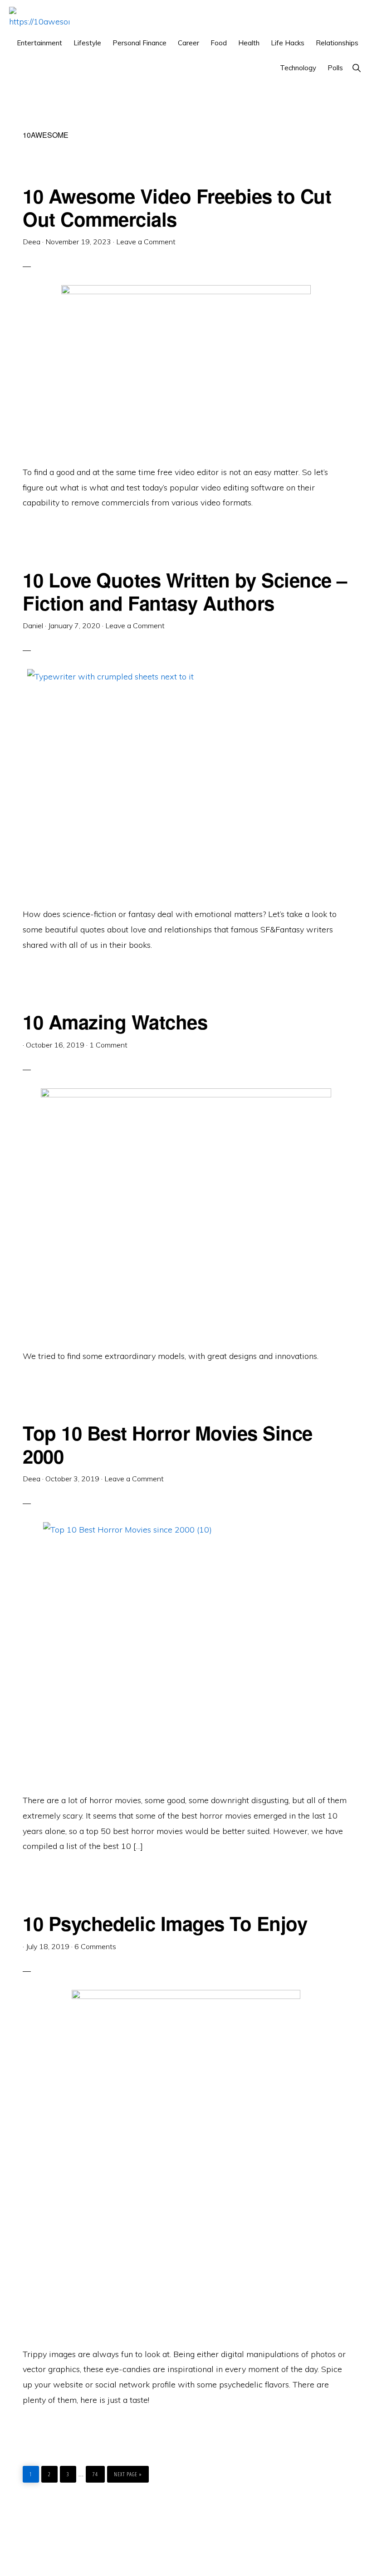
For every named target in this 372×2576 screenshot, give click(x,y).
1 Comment (108, 1045)
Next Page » (128, 2472)
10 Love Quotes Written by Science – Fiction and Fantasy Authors (185, 591)
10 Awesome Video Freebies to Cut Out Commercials (177, 207)
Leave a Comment (146, 242)
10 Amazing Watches (115, 1022)
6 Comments (95, 1946)
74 (98, 2472)
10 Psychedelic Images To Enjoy (165, 1923)
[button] (356, 68)
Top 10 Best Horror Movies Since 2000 (168, 1444)
